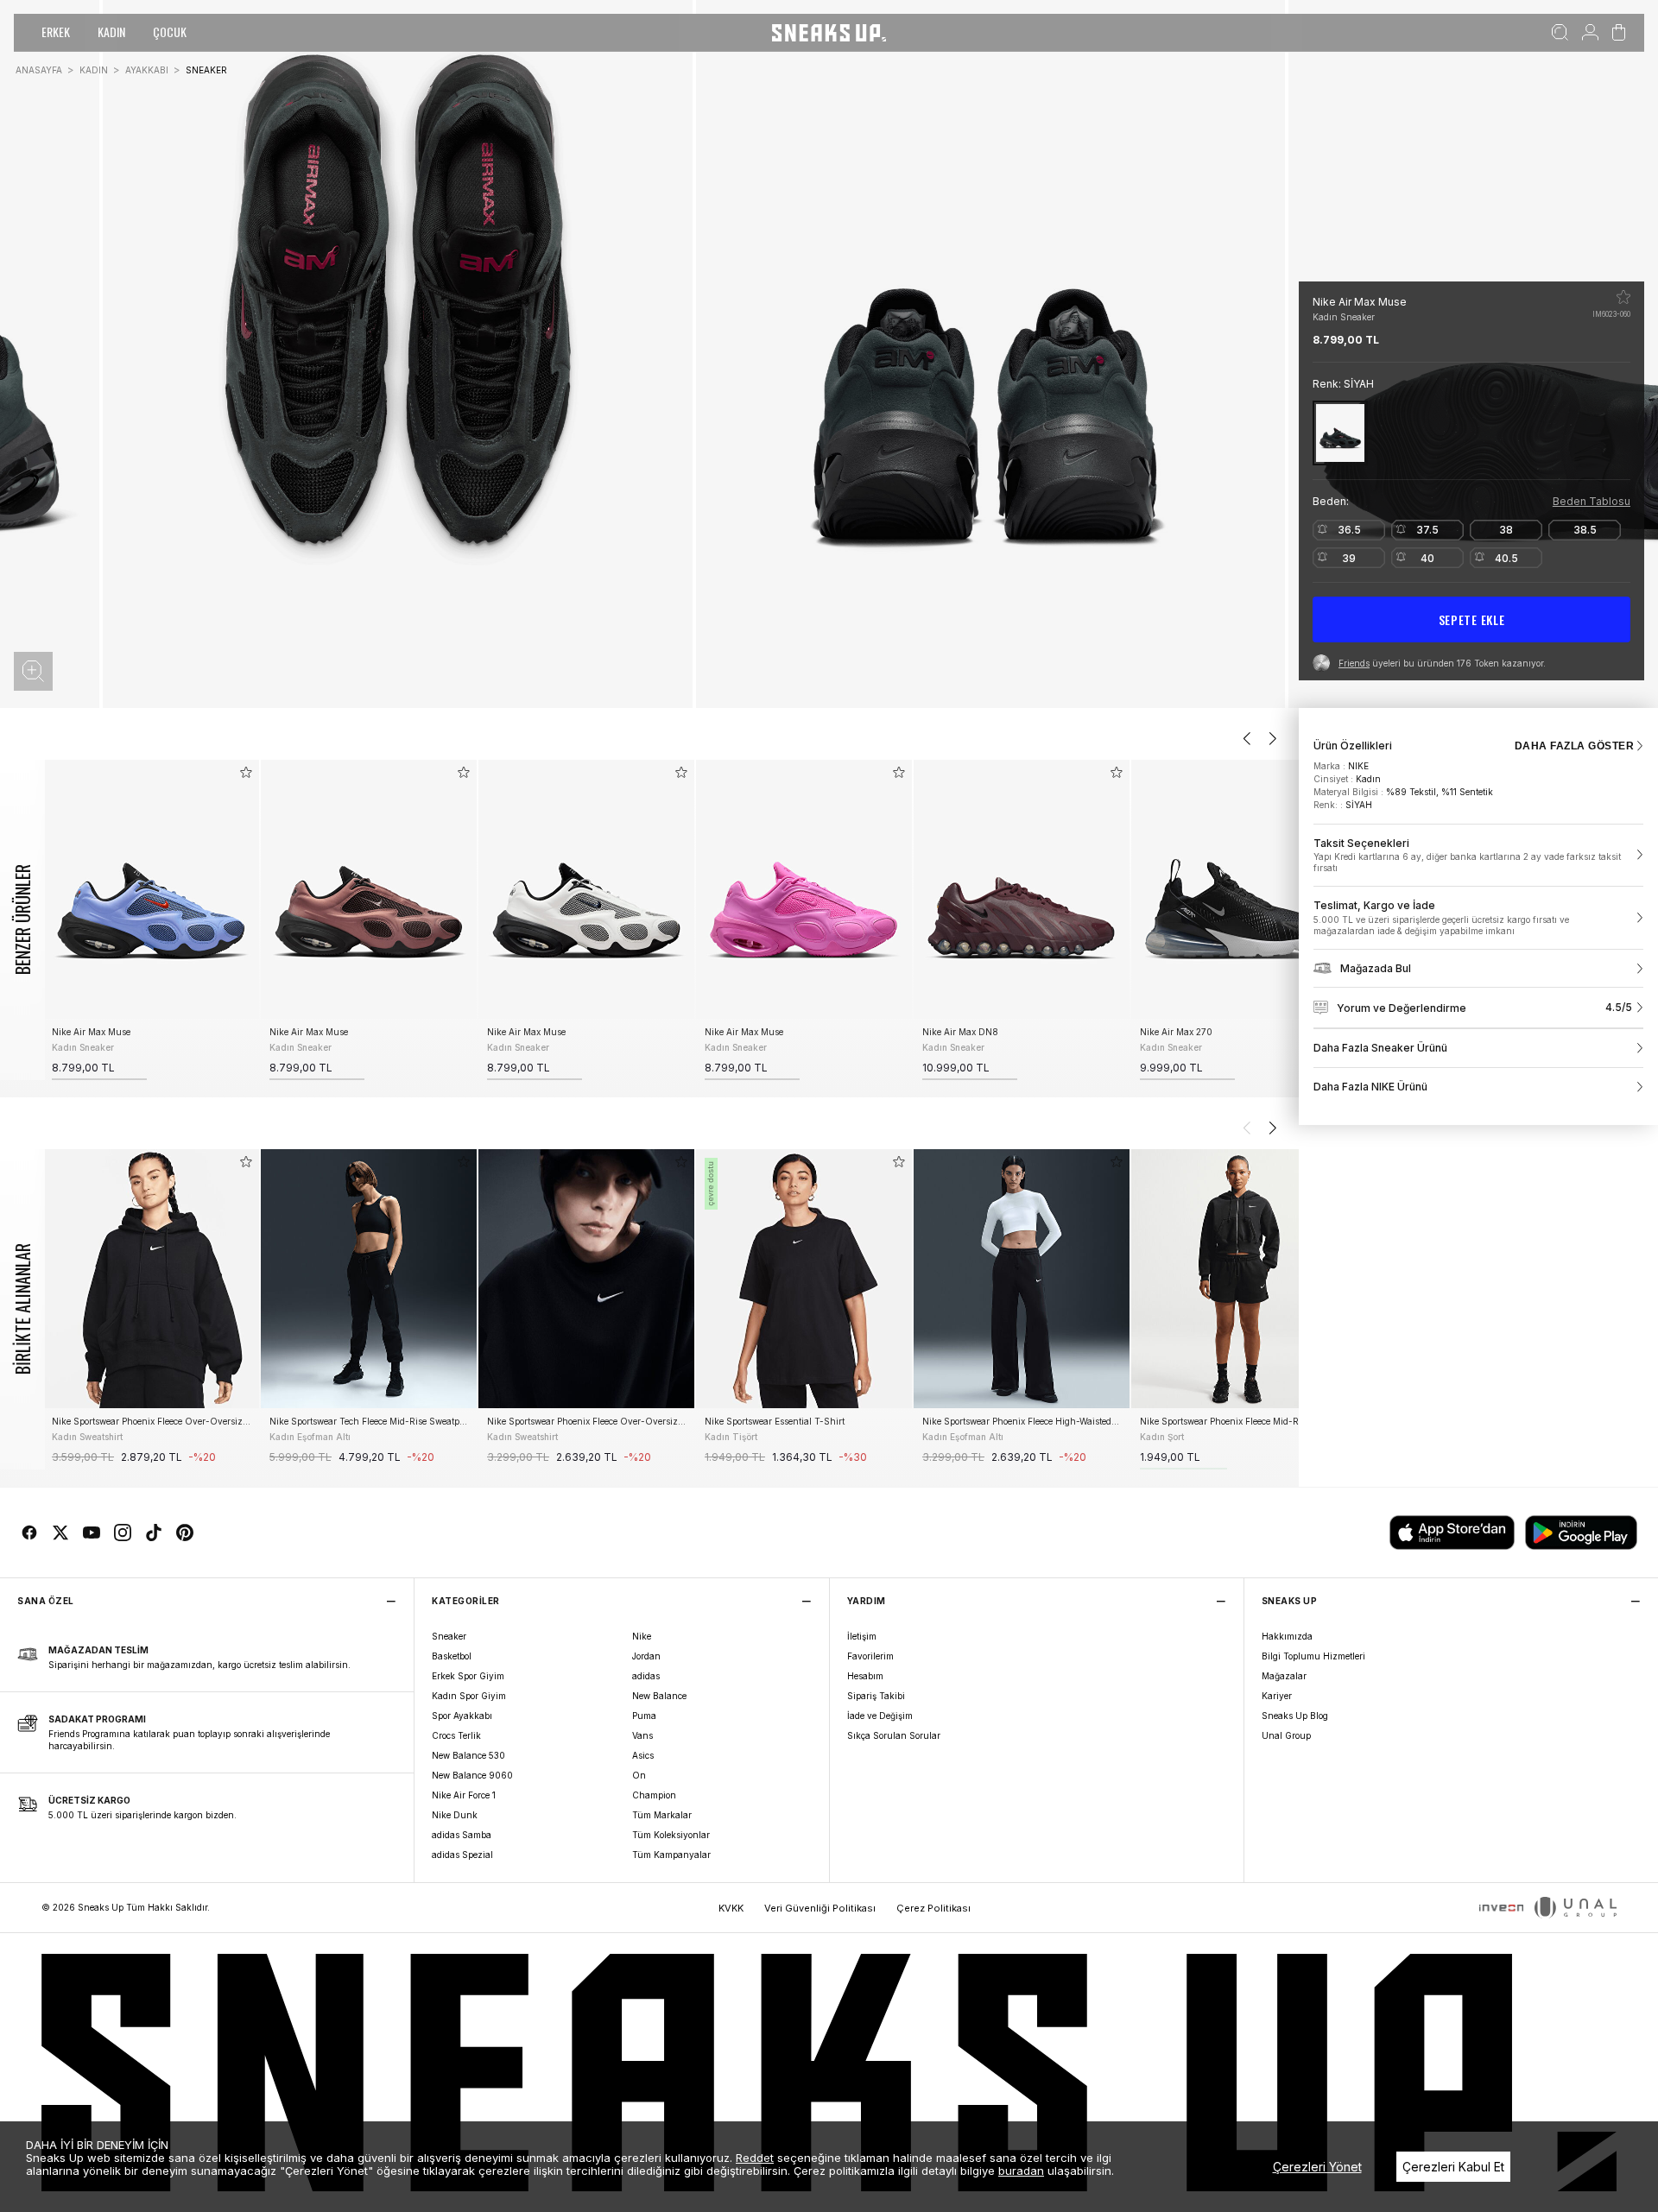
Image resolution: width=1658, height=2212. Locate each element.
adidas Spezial (462, 1855)
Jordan (646, 1656)
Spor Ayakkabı (462, 1716)
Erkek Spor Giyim (468, 1676)
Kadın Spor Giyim (469, 1696)
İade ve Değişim (880, 1716)
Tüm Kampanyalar (671, 1855)
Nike (642, 1636)
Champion (654, 1795)
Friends (1354, 663)
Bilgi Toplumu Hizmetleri (1313, 1656)
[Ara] (1560, 33)
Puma (644, 1716)
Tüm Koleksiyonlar (671, 1835)
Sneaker (449, 1636)
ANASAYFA (39, 70)
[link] (1478, 856)
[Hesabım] (1590, 33)
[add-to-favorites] (246, 772)
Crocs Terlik (456, 1735)
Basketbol (452, 1656)
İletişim (862, 1636)
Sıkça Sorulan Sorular (894, 1735)
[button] (33, 671)
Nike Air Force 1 (464, 1795)
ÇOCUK (170, 32)
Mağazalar (1284, 1676)
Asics (643, 1755)
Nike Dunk (455, 1815)
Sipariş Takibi (876, 1696)
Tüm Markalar (662, 1815)
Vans (642, 1735)
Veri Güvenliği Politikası (820, 1908)
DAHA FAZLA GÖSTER (1574, 746)
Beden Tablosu (1592, 501)
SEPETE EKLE (1472, 619)
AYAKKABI (147, 70)
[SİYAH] (1340, 433)
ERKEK (56, 32)
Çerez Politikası (933, 1908)
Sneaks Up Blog (1295, 1716)
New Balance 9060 (472, 1775)
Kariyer (1277, 1696)
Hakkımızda (1287, 1636)
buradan (1021, 2171)
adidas (646, 1676)
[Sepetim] (1619, 33)
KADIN (111, 32)
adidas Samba (462, 1835)
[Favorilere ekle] (1623, 297)
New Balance (659, 1696)
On (639, 1775)
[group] (151, 920)
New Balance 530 (468, 1755)
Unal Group (1286, 1735)
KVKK (731, 1908)
